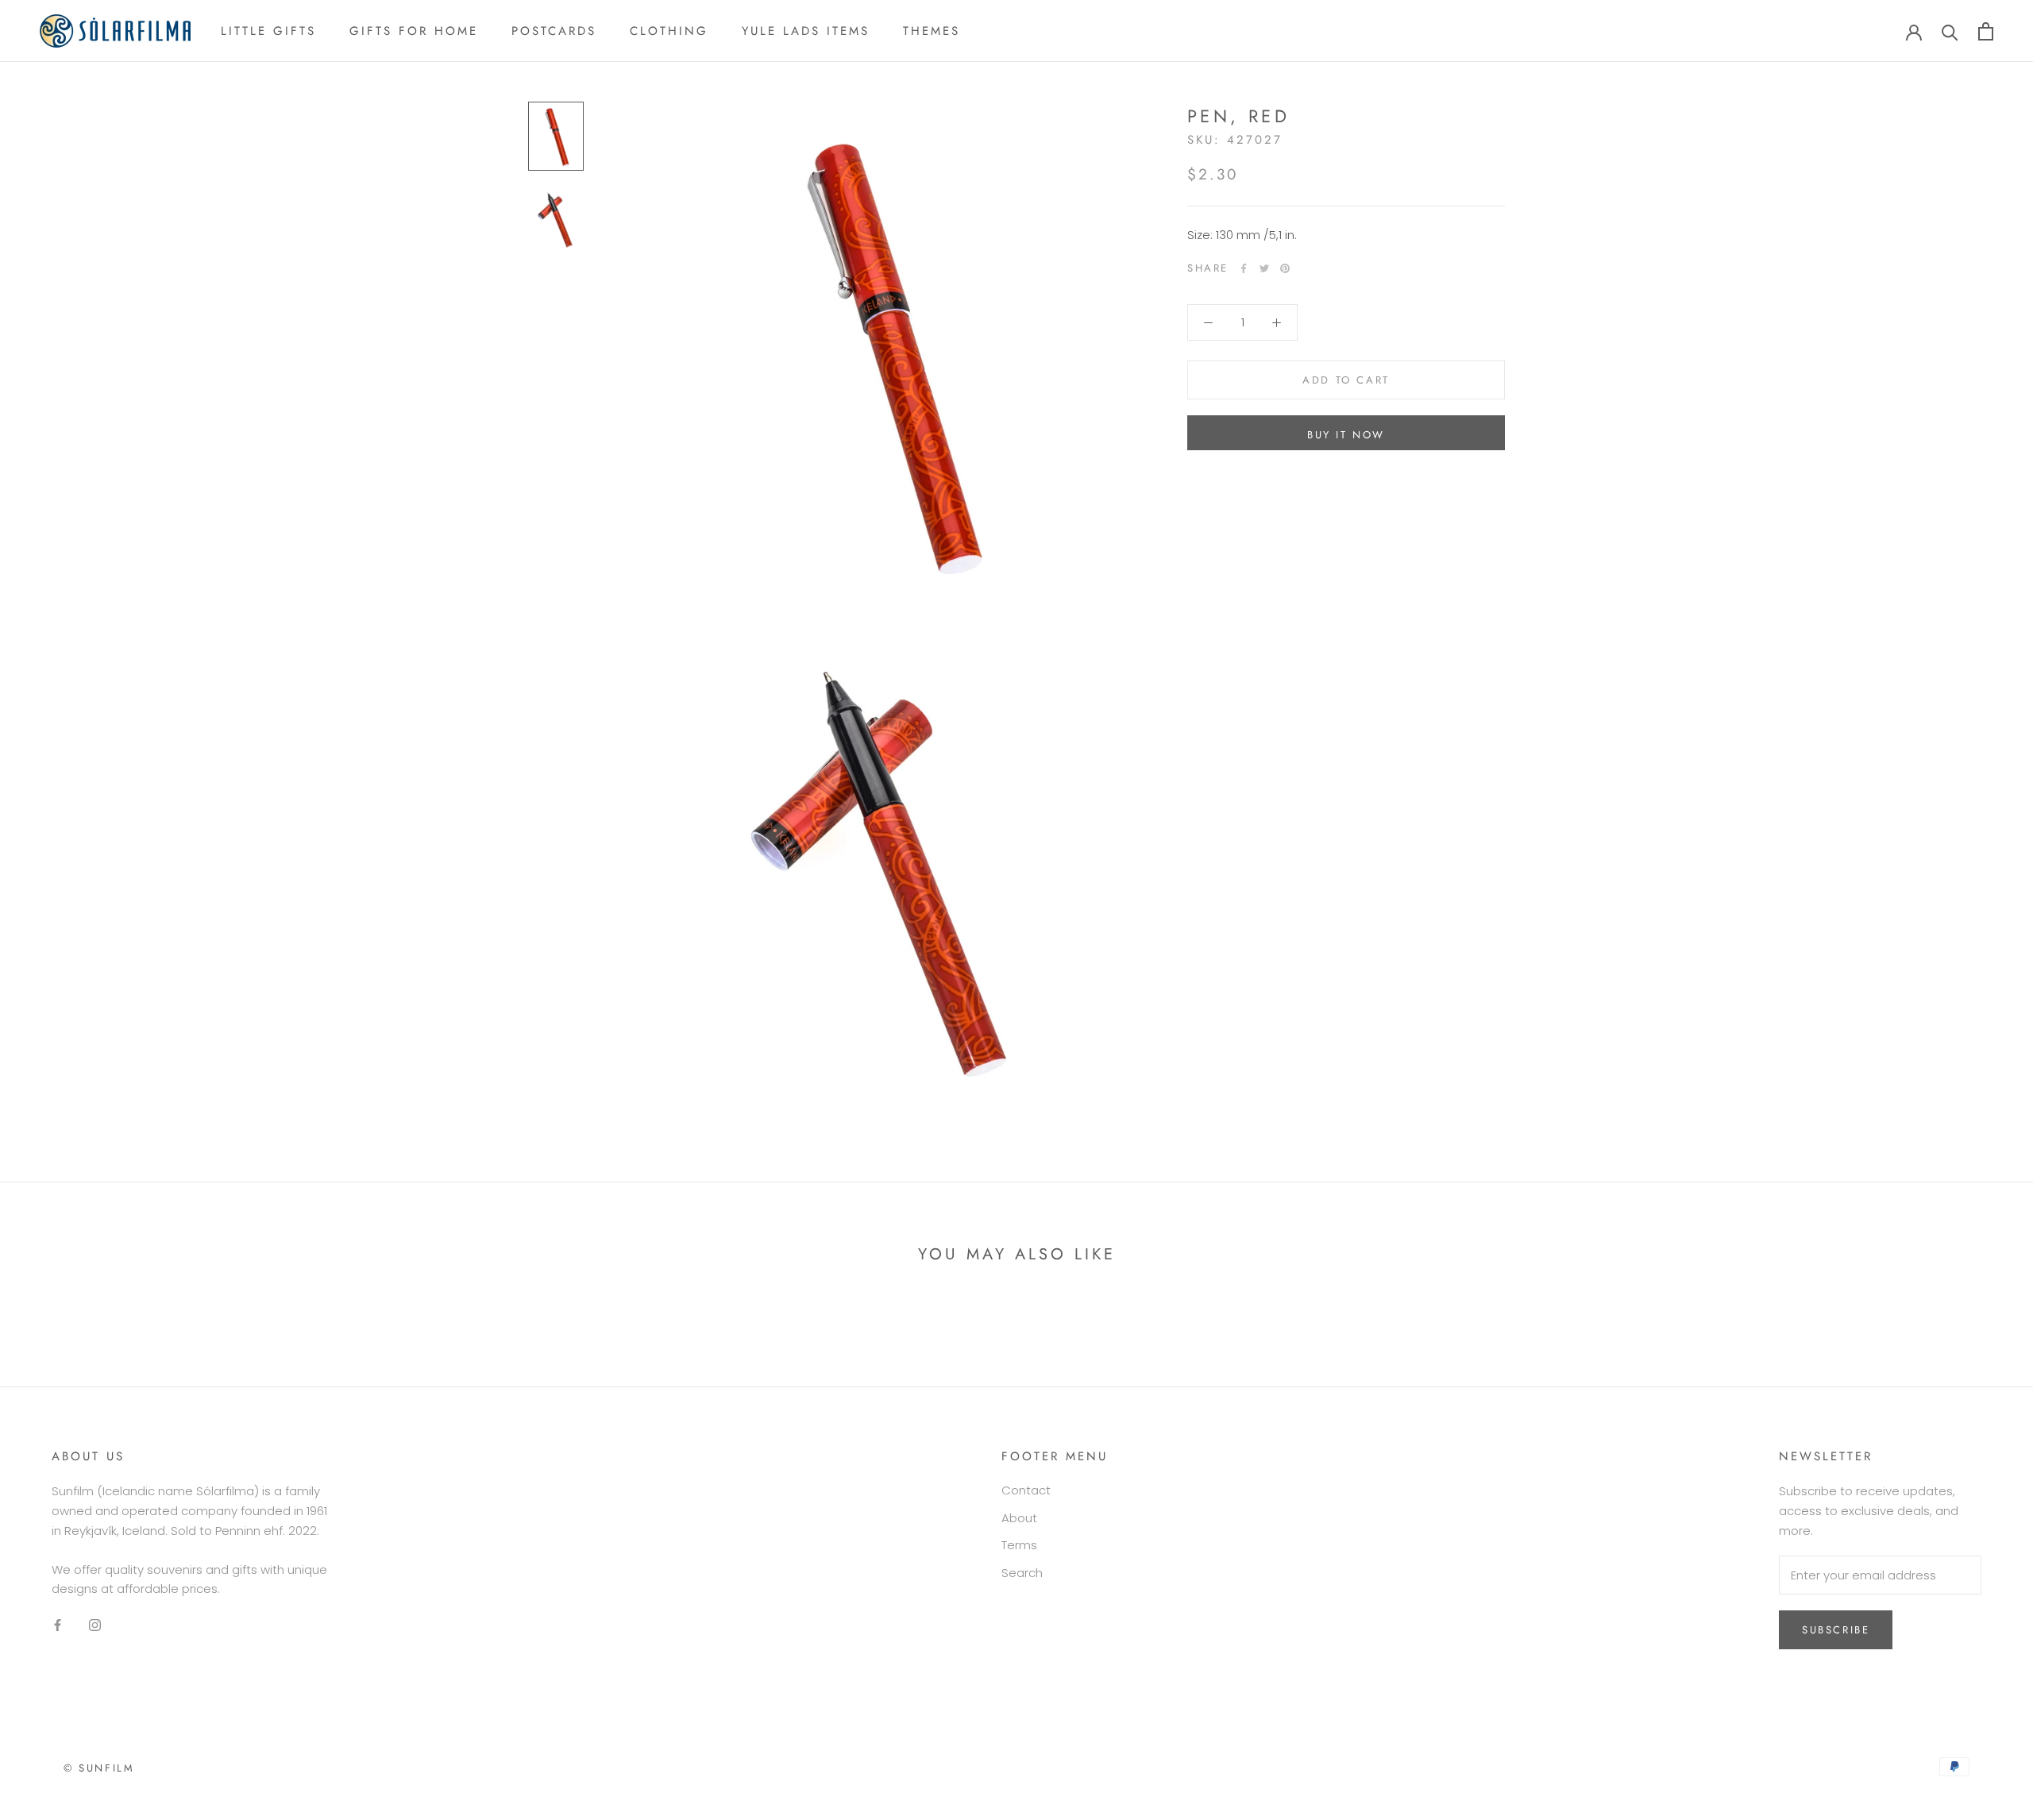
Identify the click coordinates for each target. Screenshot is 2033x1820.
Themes (932, 31)
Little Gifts (268, 31)
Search (1022, 1573)
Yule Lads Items (806, 31)
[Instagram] (95, 1625)
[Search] (1950, 31)
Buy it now (1346, 435)
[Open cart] (1986, 31)
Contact (1026, 1490)
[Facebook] (1244, 268)
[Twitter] (1264, 268)
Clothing (669, 31)
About (1019, 1518)
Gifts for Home (414, 31)
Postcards (554, 31)
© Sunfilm (99, 1768)
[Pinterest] (1285, 268)
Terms (1019, 1545)
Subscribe (1836, 1630)
